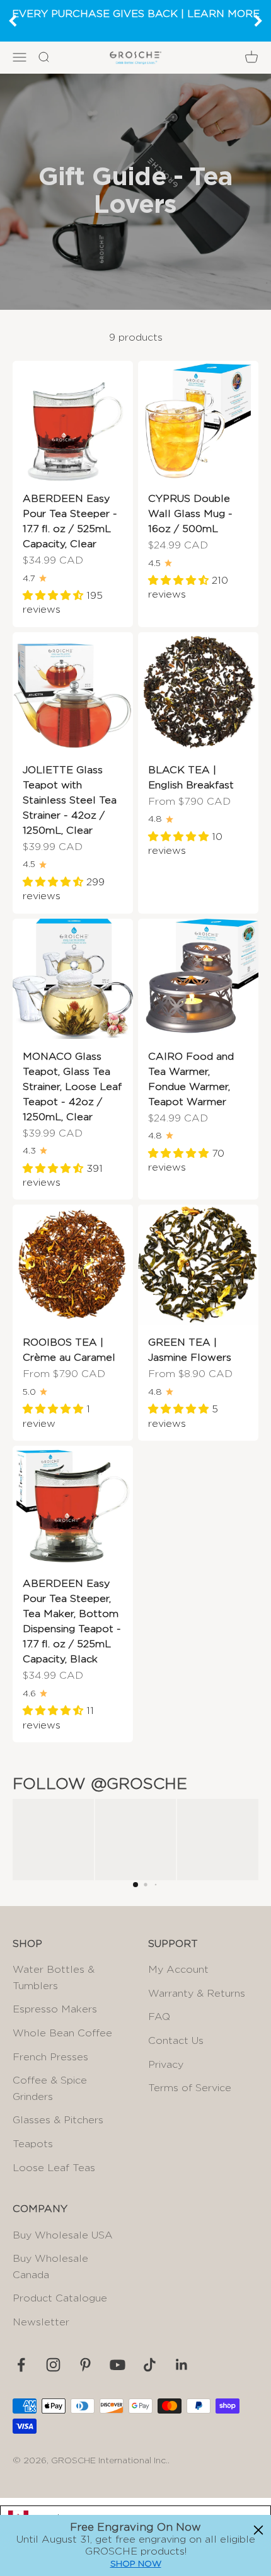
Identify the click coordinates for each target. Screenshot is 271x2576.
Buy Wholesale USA (63, 2235)
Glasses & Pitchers (58, 2120)
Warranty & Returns (197, 1994)
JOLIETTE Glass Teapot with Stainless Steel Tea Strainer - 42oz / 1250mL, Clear (70, 800)
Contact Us (176, 2041)
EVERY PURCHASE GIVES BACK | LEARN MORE (136, 14)
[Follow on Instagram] (53, 2365)
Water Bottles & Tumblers (54, 1978)
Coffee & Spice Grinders (50, 2089)
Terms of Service (190, 2088)
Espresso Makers (55, 2009)
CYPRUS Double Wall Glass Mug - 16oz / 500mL (190, 514)
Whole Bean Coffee (62, 2033)
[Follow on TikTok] (150, 2365)
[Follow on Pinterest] (85, 2365)
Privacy (166, 2065)
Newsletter (41, 2322)
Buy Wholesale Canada (50, 2267)
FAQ (159, 2017)
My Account (178, 1970)
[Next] (258, 21)
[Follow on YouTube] (118, 2365)
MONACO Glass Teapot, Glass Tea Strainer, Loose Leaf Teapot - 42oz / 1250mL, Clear (72, 1087)
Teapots (33, 2144)
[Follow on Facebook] (21, 2365)
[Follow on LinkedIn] (182, 2365)
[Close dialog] (258, 2530)
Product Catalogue (60, 2298)
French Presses (50, 2057)
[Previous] (13, 21)
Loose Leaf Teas (54, 2168)
